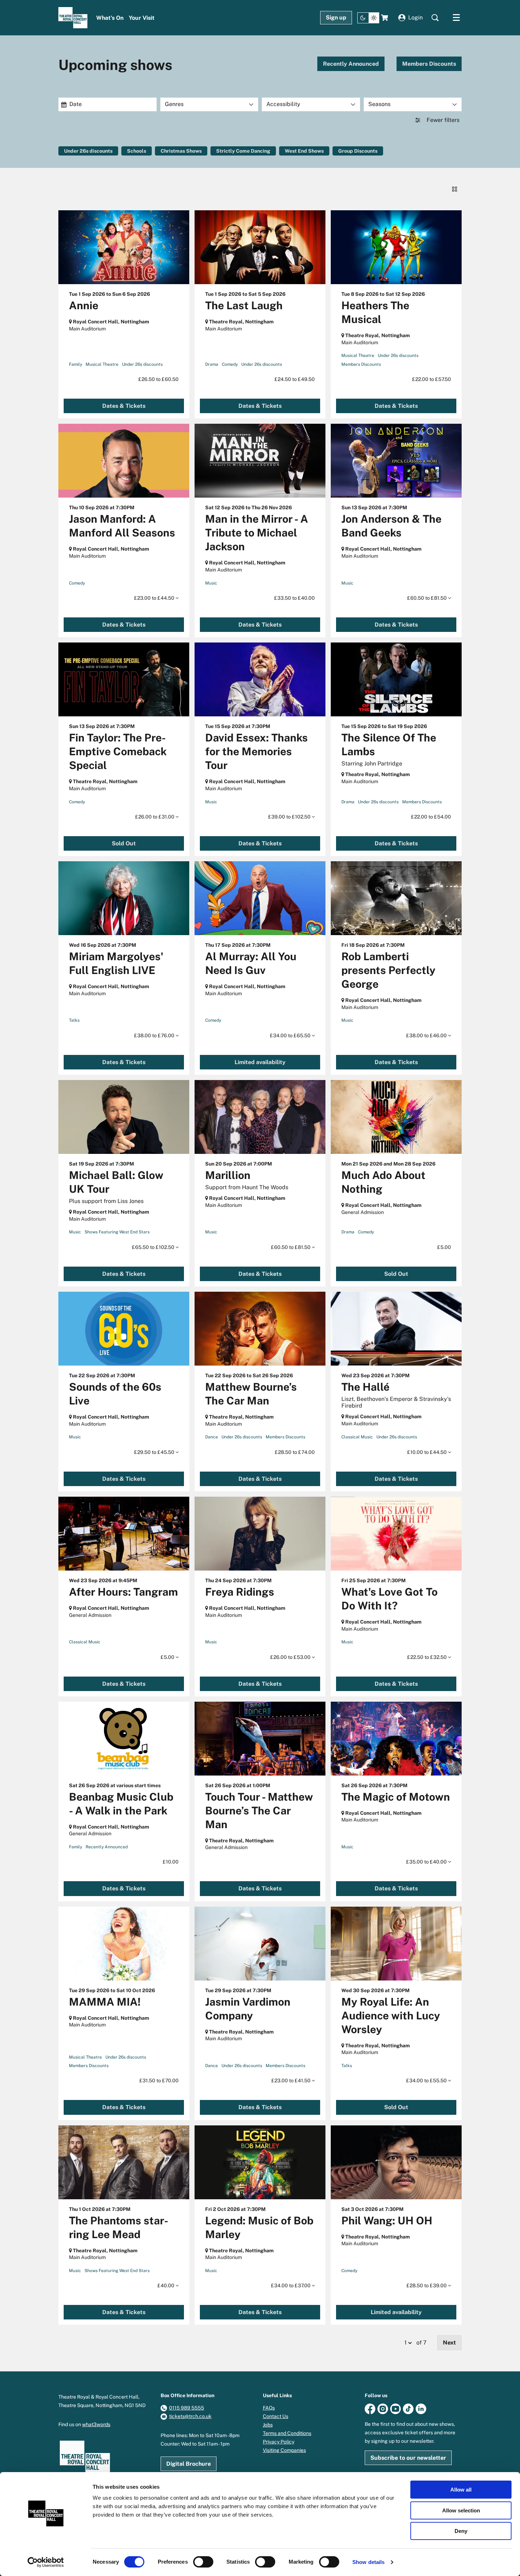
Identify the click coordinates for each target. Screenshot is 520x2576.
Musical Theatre (102, 364)
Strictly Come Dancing (243, 151)
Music (211, 583)
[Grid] (455, 189)
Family (76, 364)
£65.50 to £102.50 (154, 1247)
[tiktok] (408, 2408)
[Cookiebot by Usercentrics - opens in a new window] (46, 2562)
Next (449, 2343)
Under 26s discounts (88, 151)
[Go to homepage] (73, 18)
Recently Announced (351, 64)
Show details (368, 2562)
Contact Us (276, 2416)
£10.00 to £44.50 (427, 1452)
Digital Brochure (189, 2464)
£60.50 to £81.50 (427, 598)
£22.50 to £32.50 (427, 1657)
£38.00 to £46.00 (427, 1035)
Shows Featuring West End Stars (117, 1232)
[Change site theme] (368, 18)
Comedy (230, 364)
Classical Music (357, 1437)
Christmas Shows (181, 151)
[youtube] (395, 2408)
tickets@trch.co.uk (190, 2416)
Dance (212, 1437)
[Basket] (385, 18)
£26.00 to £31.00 (155, 817)
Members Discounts (429, 64)
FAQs (269, 2408)
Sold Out (124, 843)
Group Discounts (358, 151)
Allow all (461, 2490)
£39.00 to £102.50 (290, 817)
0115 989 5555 (187, 2408)
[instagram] (383, 2408)
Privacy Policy (279, 2442)
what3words (96, 2424)
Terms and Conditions (287, 2433)
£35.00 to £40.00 (427, 1862)
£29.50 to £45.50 (155, 1452)
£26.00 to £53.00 (291, 1657)
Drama (212, 364)
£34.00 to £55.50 (427, 2081)
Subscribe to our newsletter (408, 2458)
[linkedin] (421, 2408)
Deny (461, 2531)
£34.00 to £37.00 (291, 2285)
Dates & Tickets (124, 406)
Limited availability (260, 1062)
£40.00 (166, 2285)
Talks (74, 1020)
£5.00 (168, 1657)
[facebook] (370, 2408)
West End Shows (304, 151)
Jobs (268, 2425)
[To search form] (435, 18)
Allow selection (461, 2510)
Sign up (336, 17)
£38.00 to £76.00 (155, 1035)
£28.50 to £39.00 (427, 2285)
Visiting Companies (284, 2450)
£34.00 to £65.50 (291, 1035)
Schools (137, 151)
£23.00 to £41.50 (291, 2081)
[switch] (203, 2562)
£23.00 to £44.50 (155, 598)
